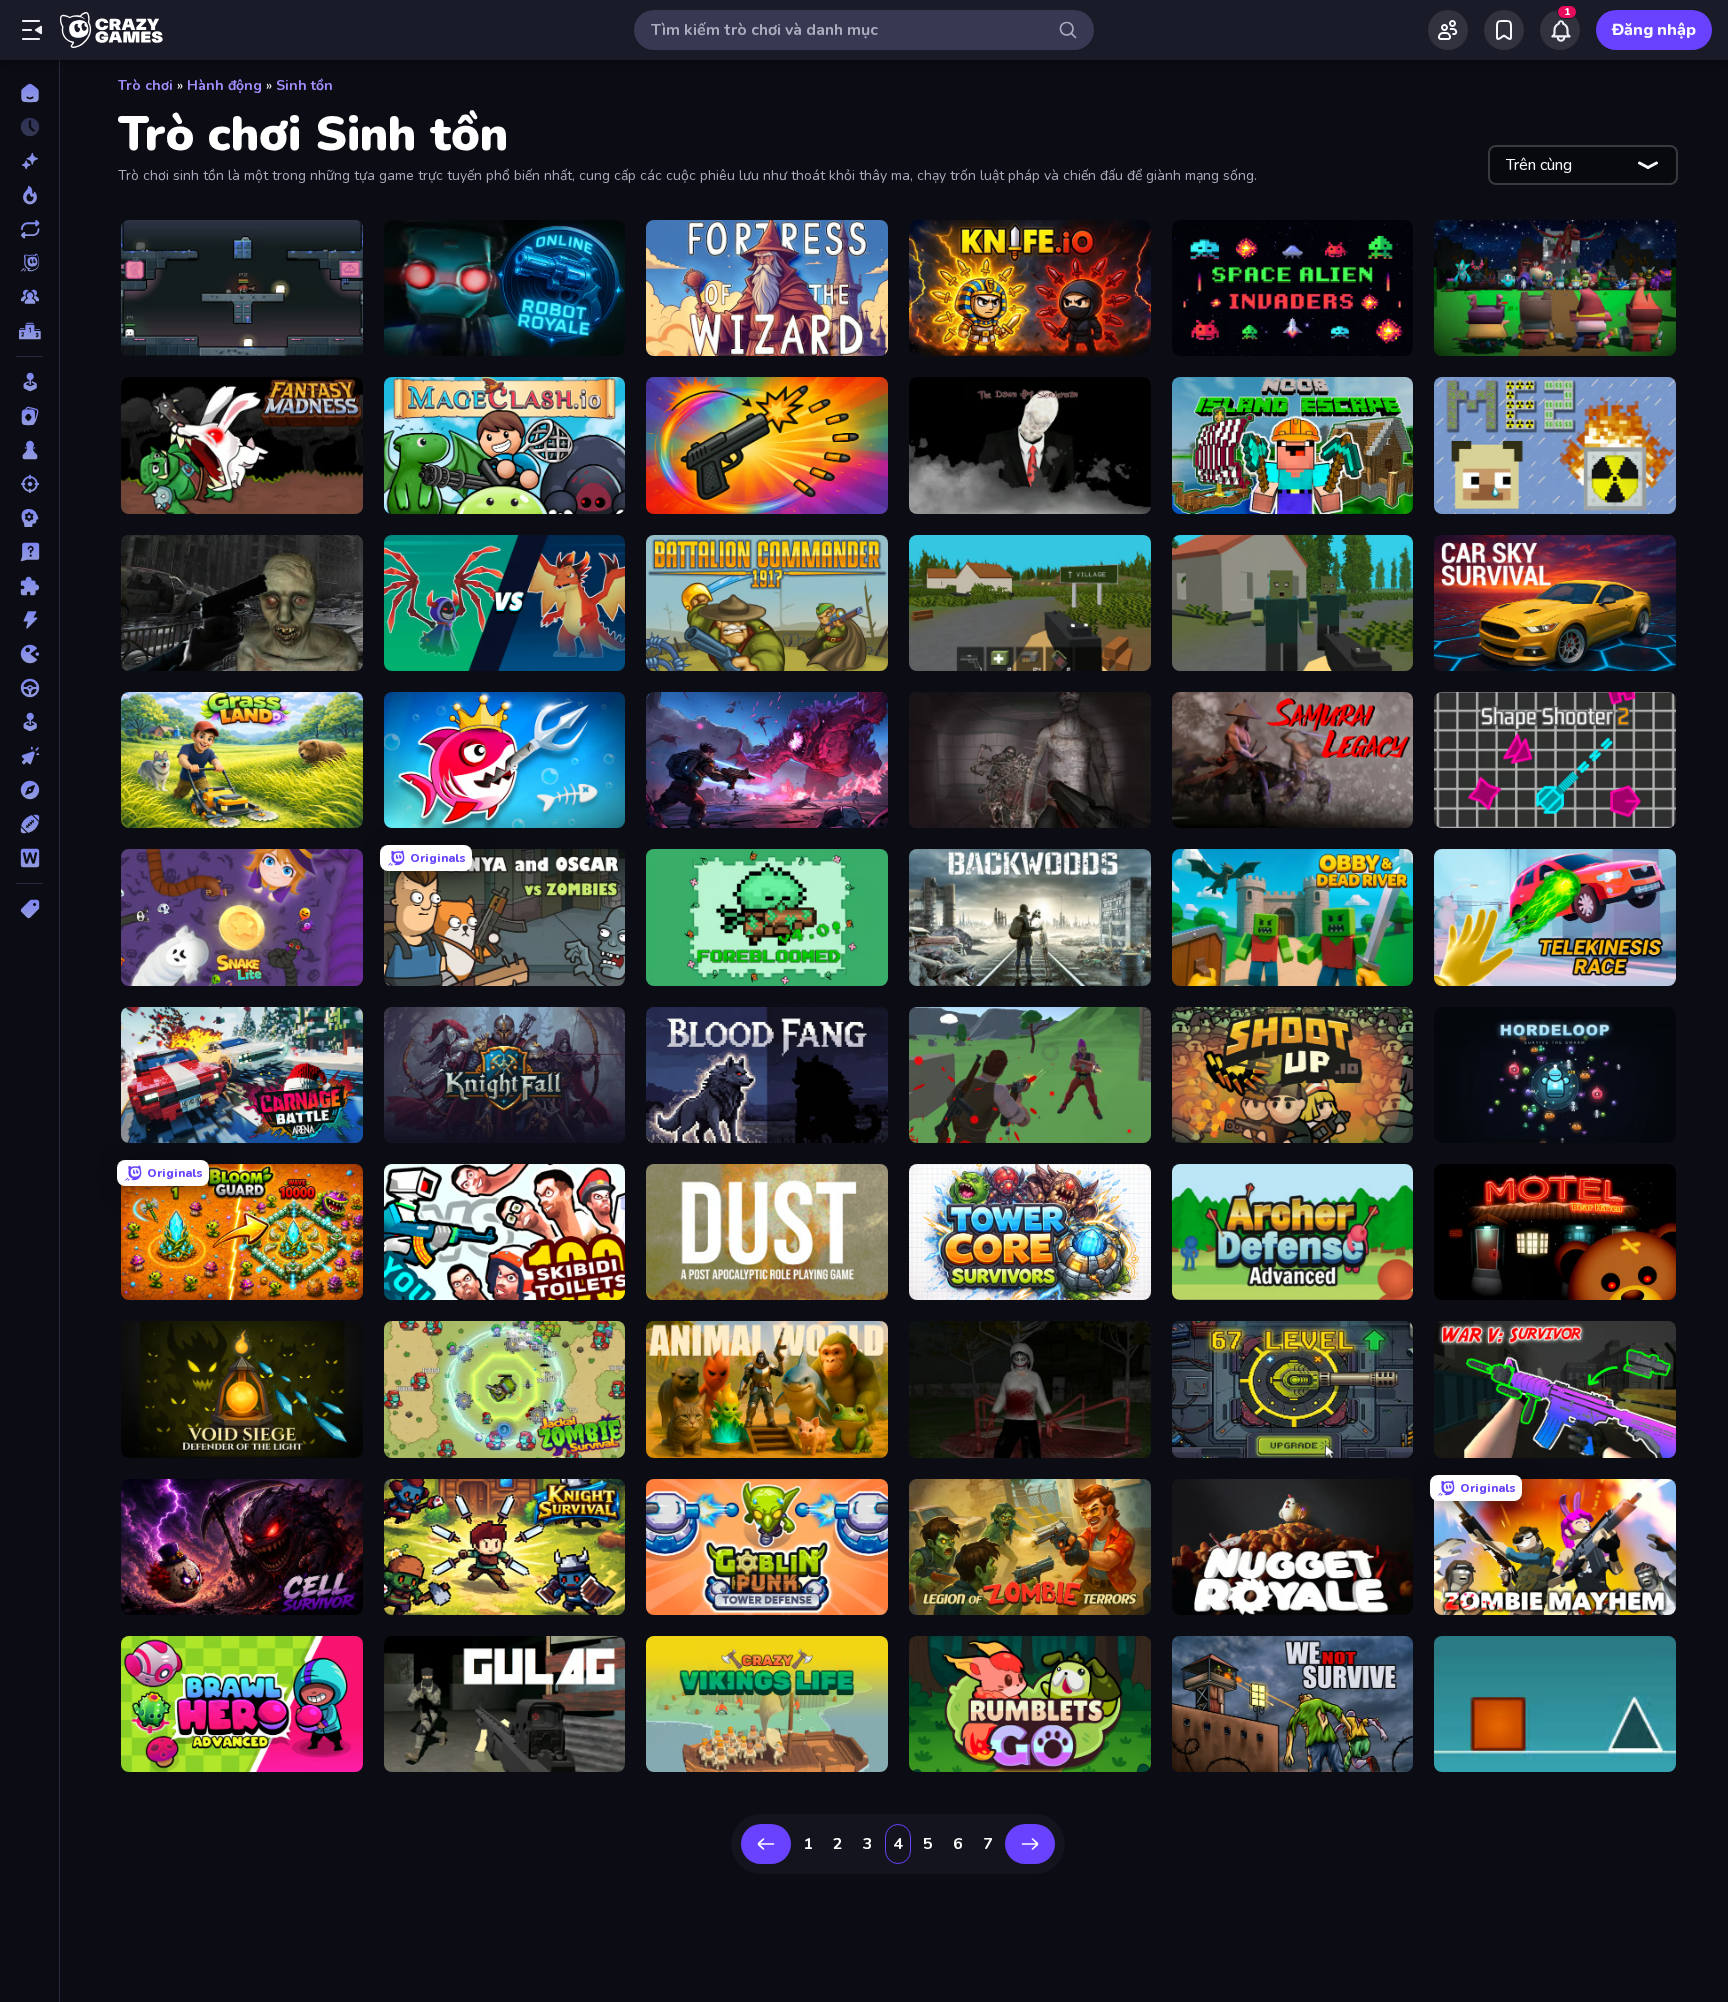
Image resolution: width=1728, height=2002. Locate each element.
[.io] (29, 654)
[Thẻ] (29, 909)
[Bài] (29, 416)
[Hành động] (29, 620)
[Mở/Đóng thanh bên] (32, 30)
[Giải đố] (29, 586)
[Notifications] (1560, 30)
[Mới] (29, 161)
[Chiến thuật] (29, 518)
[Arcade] (29, 382)
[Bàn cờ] (29, 450)
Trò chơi (145, 85)
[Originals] (29, 263)
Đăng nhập (1654, 30)
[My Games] (1504, 30)
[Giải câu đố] (29, 552)
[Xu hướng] (29, 195)
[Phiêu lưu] (29, 790)
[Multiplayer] (29, 297)
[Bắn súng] (29, 484)
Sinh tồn (304, 85)
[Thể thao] (29, 824)
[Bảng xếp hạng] (29, 331)
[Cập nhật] (29, 229)
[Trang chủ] (29, 93)
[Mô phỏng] (29, 722)
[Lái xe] (29, 688)
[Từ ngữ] (29, 858)
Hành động (224, 85)
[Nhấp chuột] (29, 756)
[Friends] (1448, 30)
